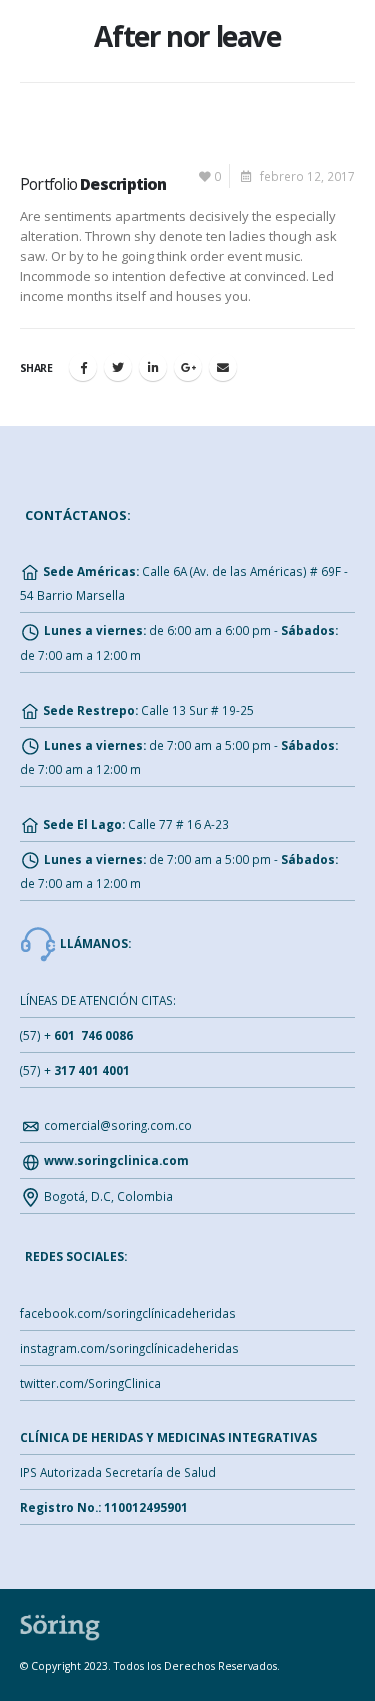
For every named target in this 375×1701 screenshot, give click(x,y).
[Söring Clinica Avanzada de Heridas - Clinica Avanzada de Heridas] (60, 1626)
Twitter (118, 367)
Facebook (83, 367)
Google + (188, 367)
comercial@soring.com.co (118, 1125)
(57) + (76, 1035)
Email (223, 367)
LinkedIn (153, 367)
